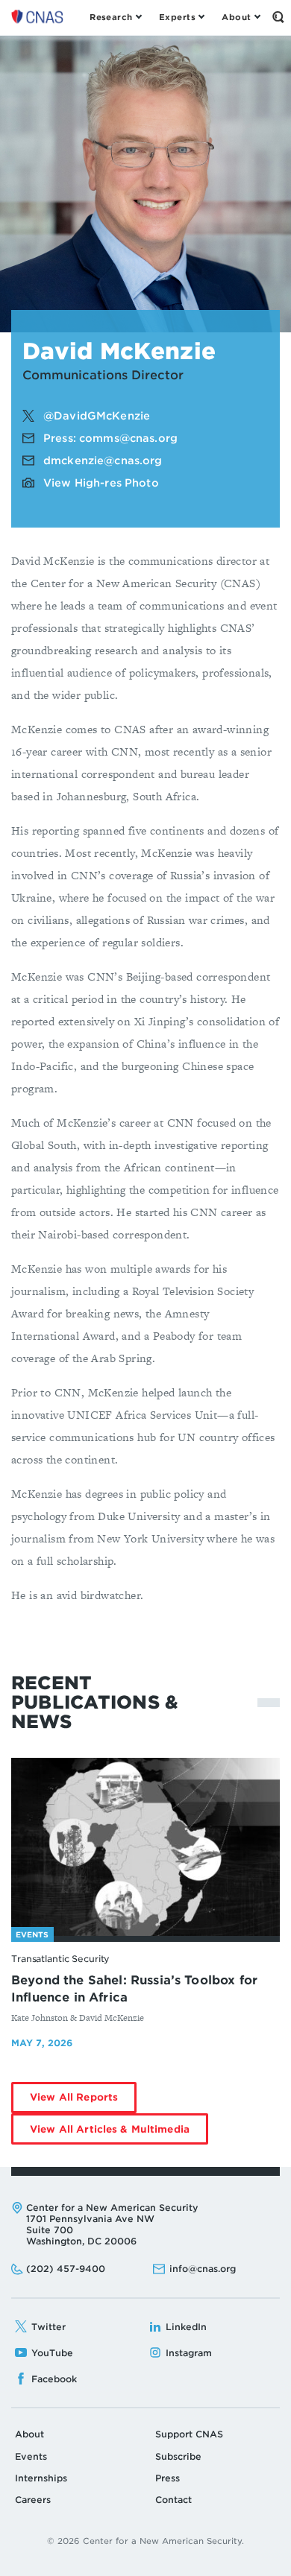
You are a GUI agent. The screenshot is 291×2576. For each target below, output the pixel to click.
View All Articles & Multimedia (119, 2134)
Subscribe (178, 2456)
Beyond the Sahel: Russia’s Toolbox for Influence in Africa (134, 1989)
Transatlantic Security (60, 1959)
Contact (173, 2500)
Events (31, 2456)
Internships (41, 2478)
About (29, 2434)
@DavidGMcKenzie (97, 416)
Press (168, 2478)
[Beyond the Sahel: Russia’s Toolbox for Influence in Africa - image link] (145, 1847)
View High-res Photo (101, 483)
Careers (33, 2500)
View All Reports (83, 2102)
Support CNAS (189, 2434)
